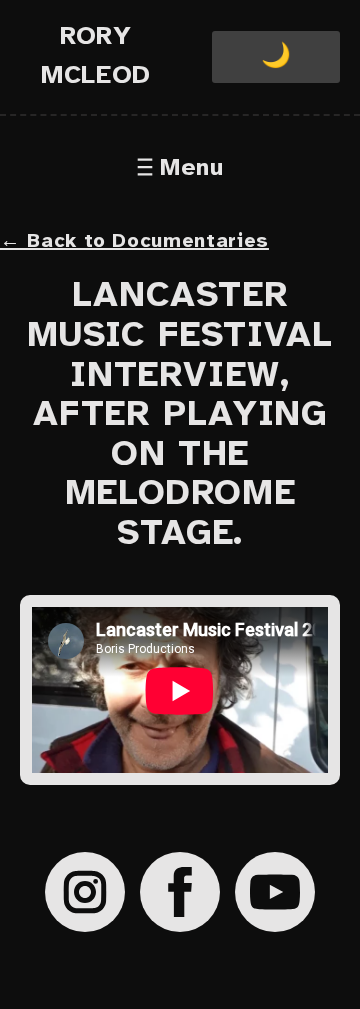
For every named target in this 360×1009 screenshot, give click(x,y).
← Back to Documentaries (134, 241)
